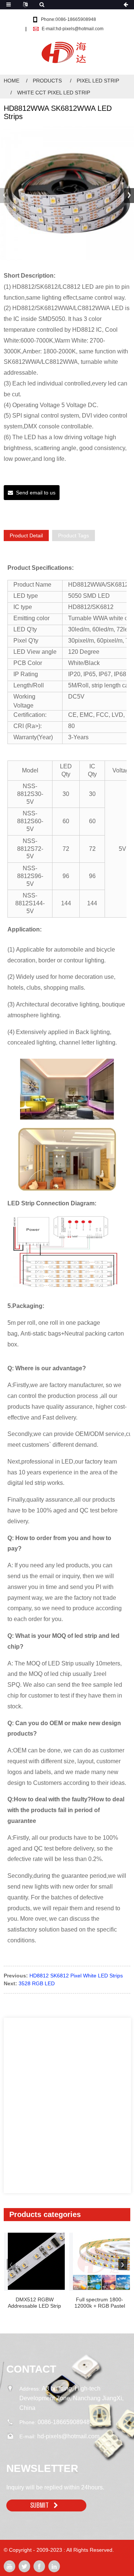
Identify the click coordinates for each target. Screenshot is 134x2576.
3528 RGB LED (37, 1983)
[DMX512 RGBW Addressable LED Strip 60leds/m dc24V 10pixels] (36, 2261)
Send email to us (36, 493)
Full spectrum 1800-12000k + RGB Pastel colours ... (100, 2303)
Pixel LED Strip (98, 81)
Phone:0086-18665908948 (68, 19)
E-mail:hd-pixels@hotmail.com (73, 29)
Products (47, 81)
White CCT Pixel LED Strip (54, 93)
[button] (129, 196)
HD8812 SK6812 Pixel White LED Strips (76, 1976)
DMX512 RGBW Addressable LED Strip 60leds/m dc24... (34, 2303)
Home (12, 81)
